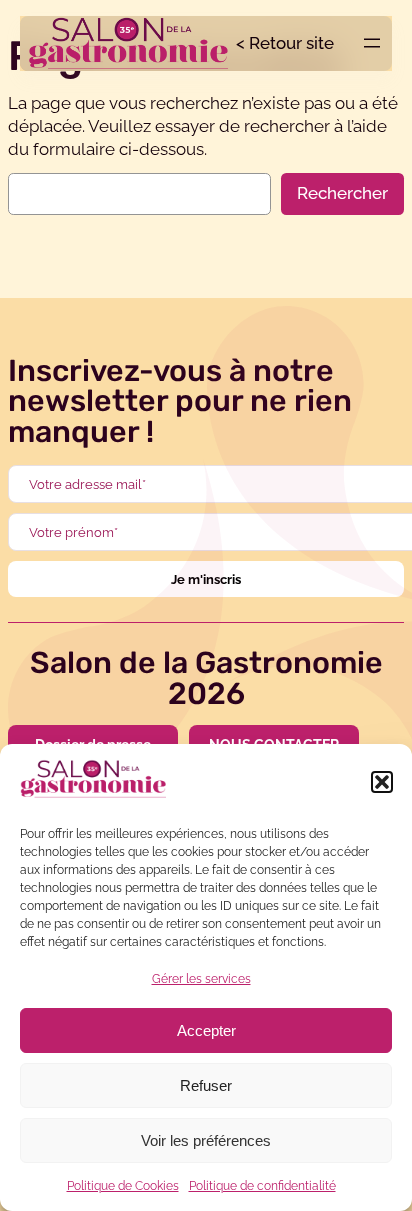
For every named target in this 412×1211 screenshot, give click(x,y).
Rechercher (342, 193)
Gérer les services (201, 979)
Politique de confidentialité (262, 1186)
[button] (382, 782)
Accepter (206, 1030)
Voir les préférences (206, 1140)
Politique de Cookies (123, 1186)
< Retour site (285, 43)
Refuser (206, 1085)
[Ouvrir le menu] (372, 43)
